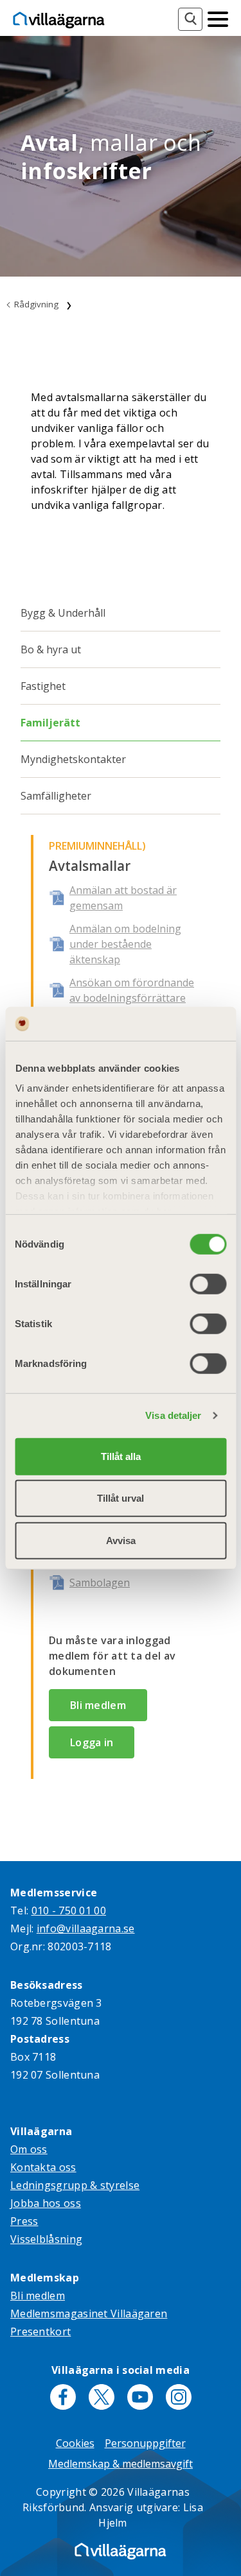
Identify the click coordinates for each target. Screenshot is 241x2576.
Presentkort (40, 2331)
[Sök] (190, 19)
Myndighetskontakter (73, 759)
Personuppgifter (145, 2443)
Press (24, 2221)
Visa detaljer (173, 1415)
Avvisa (121, 1540)
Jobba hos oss (46, 2203)
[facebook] (63, 2397)
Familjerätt (50, 723)
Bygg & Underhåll (63, 613)
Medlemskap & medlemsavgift (121, 2464)
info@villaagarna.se (86, 1928)
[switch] (208, 1284)
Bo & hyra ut (51, 649)
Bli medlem (98, 1705)
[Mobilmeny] (218, 18)
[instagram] (179, 2397)
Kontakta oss (43, 2167)
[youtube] (140, 2397)
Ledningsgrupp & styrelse (75, 2185)
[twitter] (102, 2397)
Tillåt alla (121, 1456)
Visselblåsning (46, 2239)
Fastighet (43, 686)
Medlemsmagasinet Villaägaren (89, 2314)
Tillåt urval (121, 1498)
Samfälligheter (56, 796)
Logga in (92, 1742)
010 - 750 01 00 (69, 1911)
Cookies (75, 2443)
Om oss (29, 2149)
